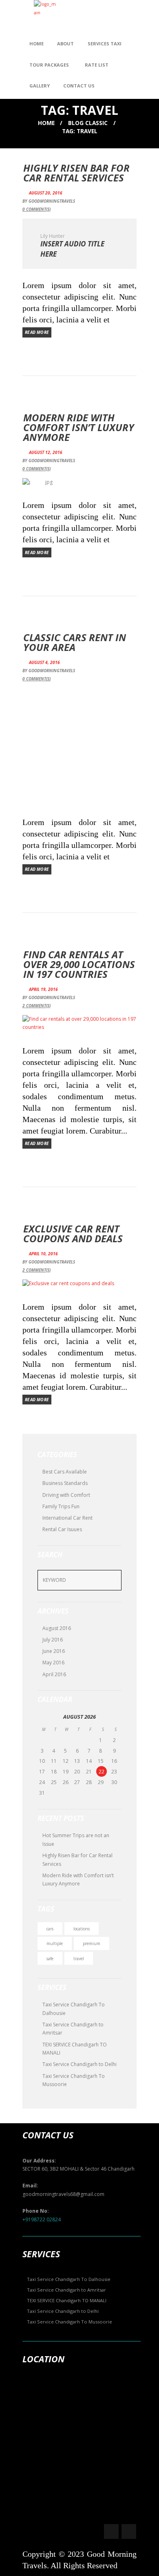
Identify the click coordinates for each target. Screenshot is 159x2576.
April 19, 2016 (43, 989)
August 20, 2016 (46, 193)
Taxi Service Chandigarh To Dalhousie (69, 2279)
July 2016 (53, 1640)
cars (50, 1929)
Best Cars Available (65, 1472)
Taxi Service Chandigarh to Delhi (79, 2064)
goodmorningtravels (52, 201)
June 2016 (54, 1651)
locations (82, 1929)
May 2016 (53, 1663)
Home (46, 123)
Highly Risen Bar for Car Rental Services (76, 173)
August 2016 (57, 1628)
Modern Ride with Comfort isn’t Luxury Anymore (79, 427)
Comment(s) (36, 209)
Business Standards (65, 1483)
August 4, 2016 (44, 662)
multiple (55, 1943)
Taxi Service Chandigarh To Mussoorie (70, 2322)
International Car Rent (67, 1518)
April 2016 (54, 1674)
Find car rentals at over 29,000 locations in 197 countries (79, 964)
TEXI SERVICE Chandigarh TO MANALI (67, 2300)
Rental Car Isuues (62, 1529)
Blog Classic (88, 123)
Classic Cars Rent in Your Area (75, 642)
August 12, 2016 (46, 452)
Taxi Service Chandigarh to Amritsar (66, 2290)
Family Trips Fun (61, 1506)
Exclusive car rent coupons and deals (73, 1233)
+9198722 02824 (42, 2219)
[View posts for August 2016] (43, 1717)
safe (50, 1959)
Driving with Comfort (66, 1495)
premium (92, 1943)
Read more (37, 332)
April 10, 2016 (43, 1254)
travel (79, 1959)
